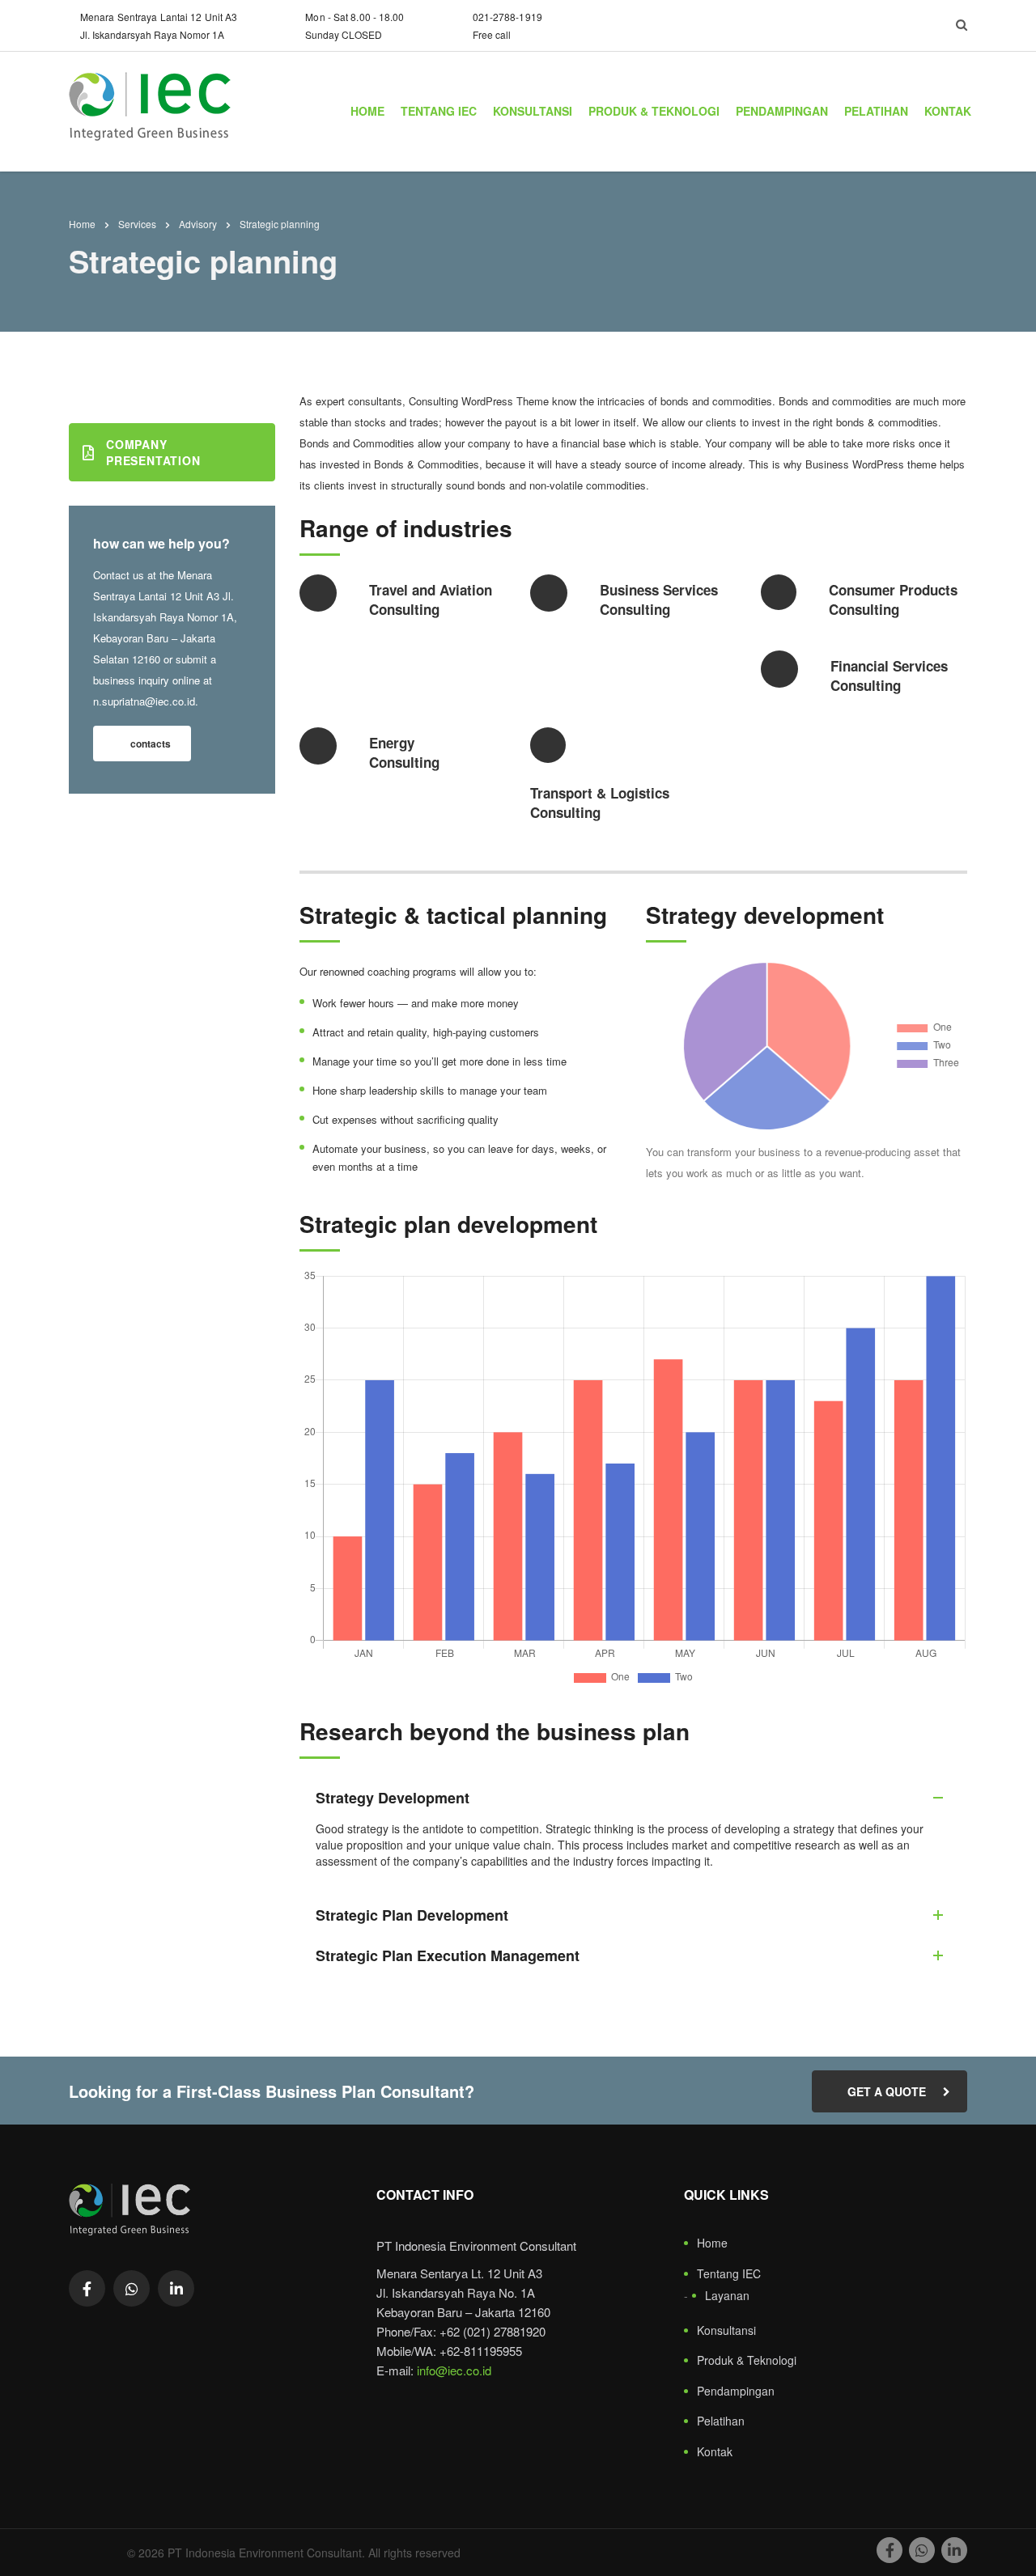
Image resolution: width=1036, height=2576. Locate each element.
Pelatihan (876, 111)
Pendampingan (782, 111)
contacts (151, 744)
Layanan (727, 2296)
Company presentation (153, 452)
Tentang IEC (439, 111)
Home (367, 111)
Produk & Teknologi (654, 111)
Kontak (948, 111)
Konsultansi (533, 111)
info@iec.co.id (454, 2370)
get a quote (887, 2091)
